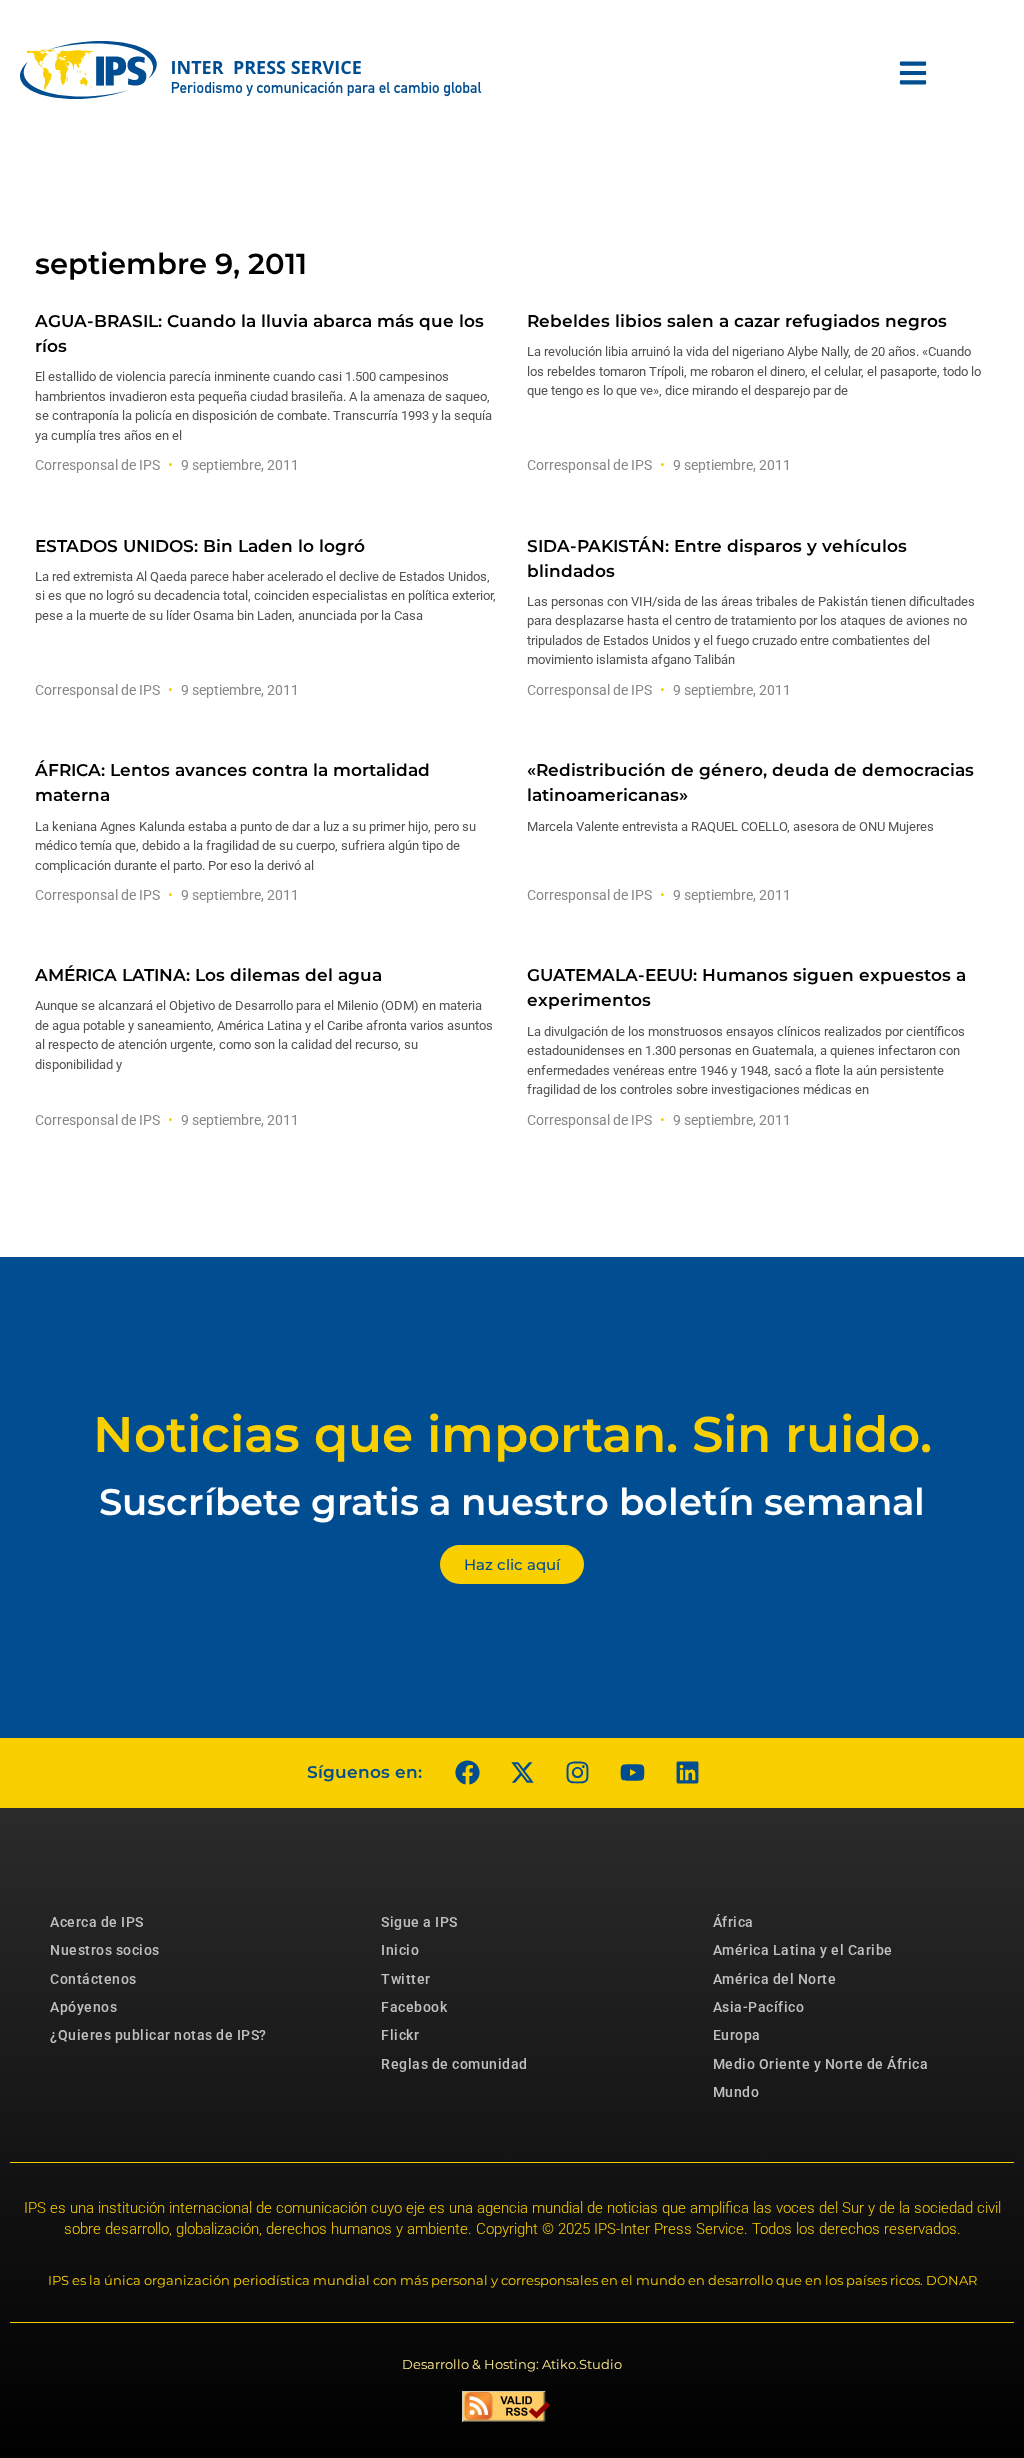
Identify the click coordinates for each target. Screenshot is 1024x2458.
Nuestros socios (105, 1950)
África (733, 1922)
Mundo (736, 2092)
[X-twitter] (522, 1773)
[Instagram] (577, 1773)
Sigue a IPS (419, 1922)
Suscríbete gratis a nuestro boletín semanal (512, 1501)
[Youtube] (632, 1773)
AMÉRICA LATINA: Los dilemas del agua (208, 975)
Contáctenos (93, 1979)
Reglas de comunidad (454, 2064)
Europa (737, 2035)
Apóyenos (83, 2007)
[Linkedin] (687, 1773)
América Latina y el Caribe (803, 1950)
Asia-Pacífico (759, 2007)
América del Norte (775, 1979)
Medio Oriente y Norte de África (821, 2064)
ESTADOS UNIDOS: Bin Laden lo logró (200, 546)
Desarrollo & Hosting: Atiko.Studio (512, 2364)
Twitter (406, 1979)
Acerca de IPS (97, 1922)
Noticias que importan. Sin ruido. (512, 1434)
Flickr (400, 2035)
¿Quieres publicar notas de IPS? (158, 2035)
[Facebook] (467, 1773)
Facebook (414, 2007)
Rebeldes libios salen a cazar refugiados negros (737, 321)
